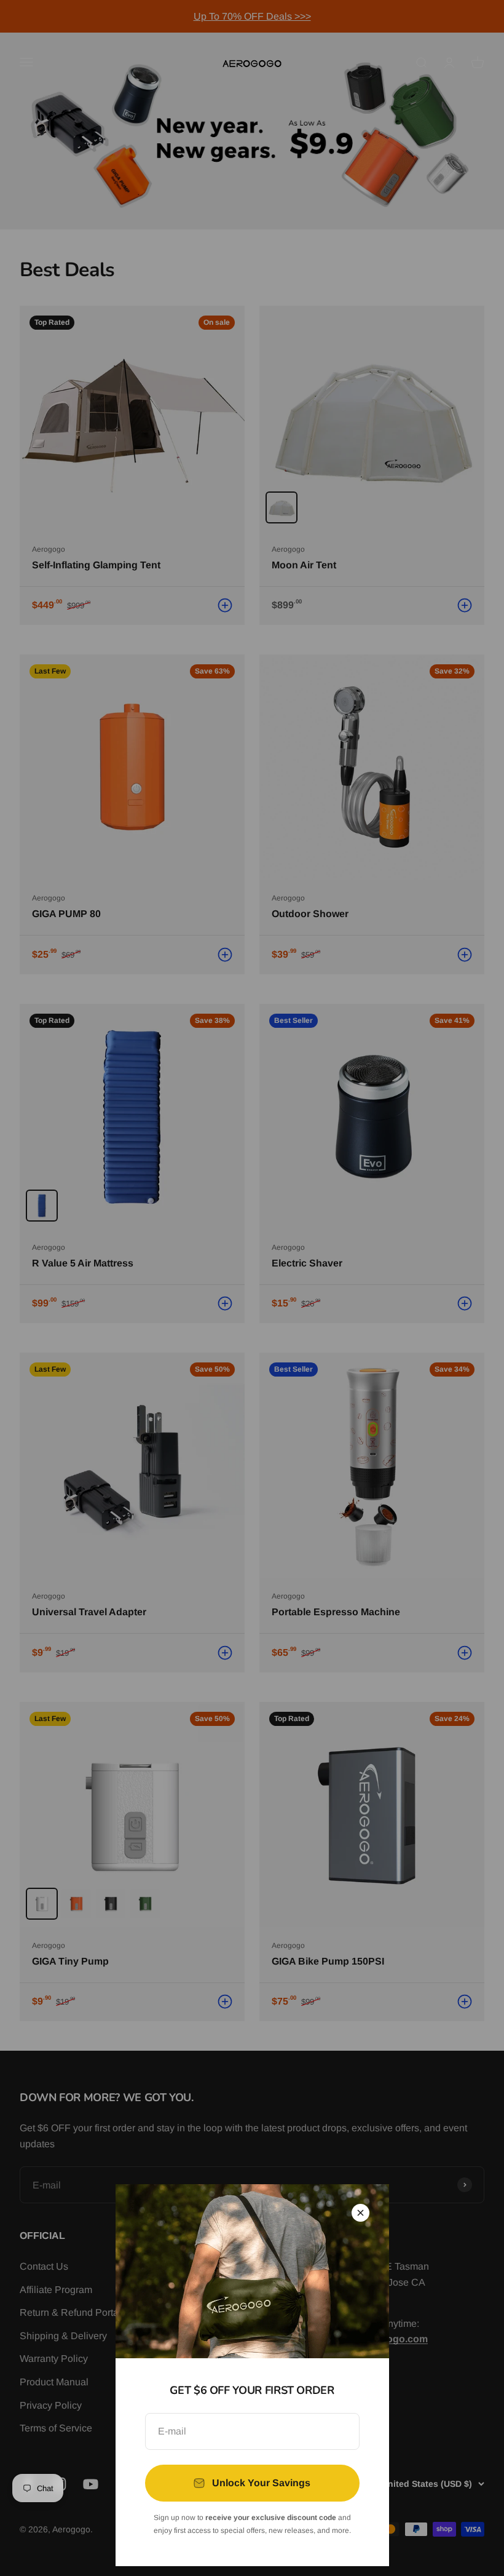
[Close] (360, 2213)
